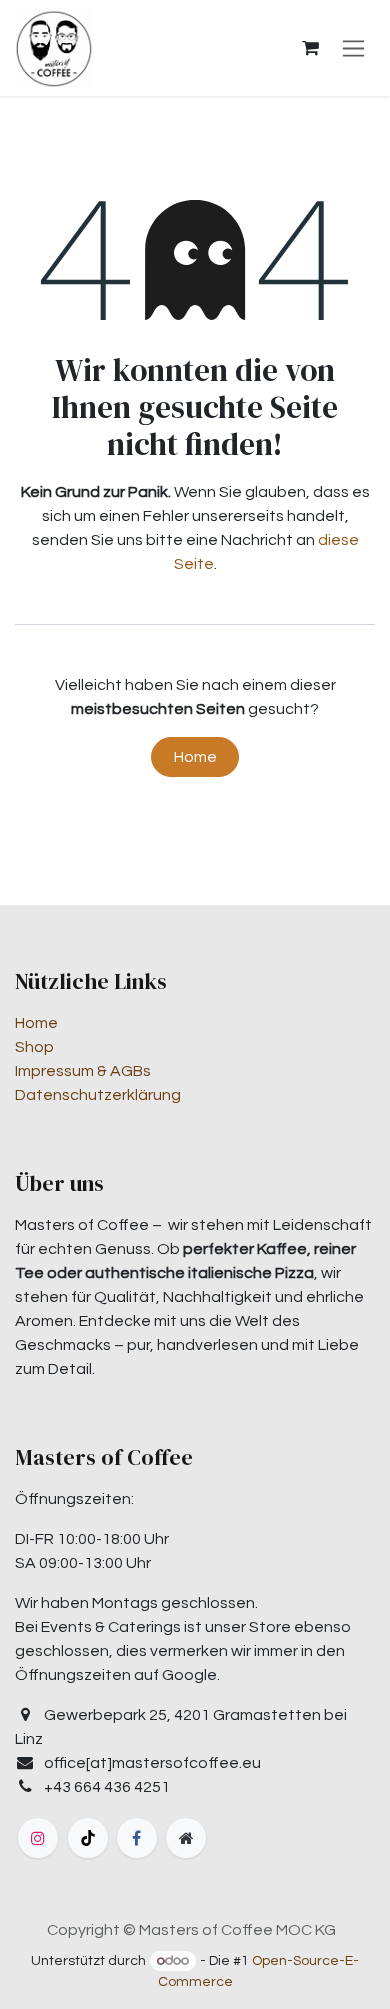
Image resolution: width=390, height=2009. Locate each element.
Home (195, 757)
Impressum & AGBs (83, 1071)
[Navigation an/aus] (353, 48)
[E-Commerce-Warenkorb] (310, 48)
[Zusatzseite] (186, 1838)
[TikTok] (88, 1838)
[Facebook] (137, 1838)
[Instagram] (38, 1838)
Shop (34, 1047)
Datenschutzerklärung (98, 1095)
